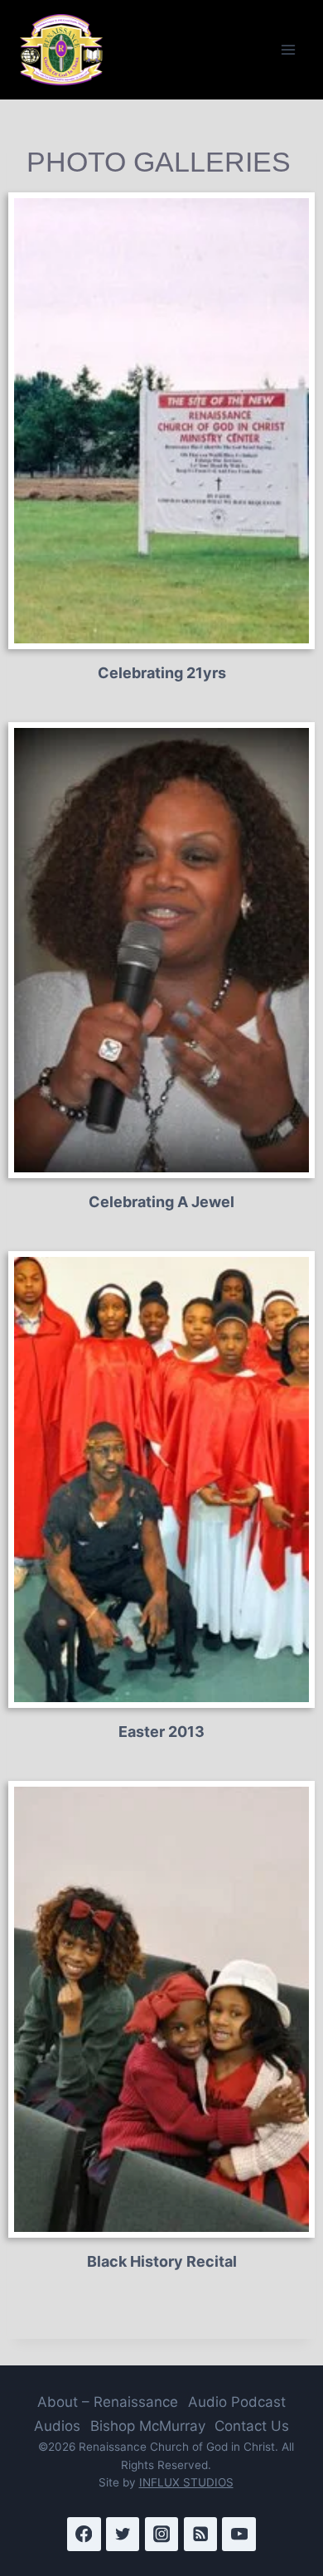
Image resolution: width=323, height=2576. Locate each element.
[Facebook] (84, 2534)
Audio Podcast (237, 2402)
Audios (57, 2426)
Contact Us (252, 2426)
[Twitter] (123, 2534)
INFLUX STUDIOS (186, 2482)
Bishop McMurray (148, 2426)
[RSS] (201, 2534)
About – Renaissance (108, 2402)
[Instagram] (162, 2534)
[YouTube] (239, 2534)
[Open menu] (288, 49)
